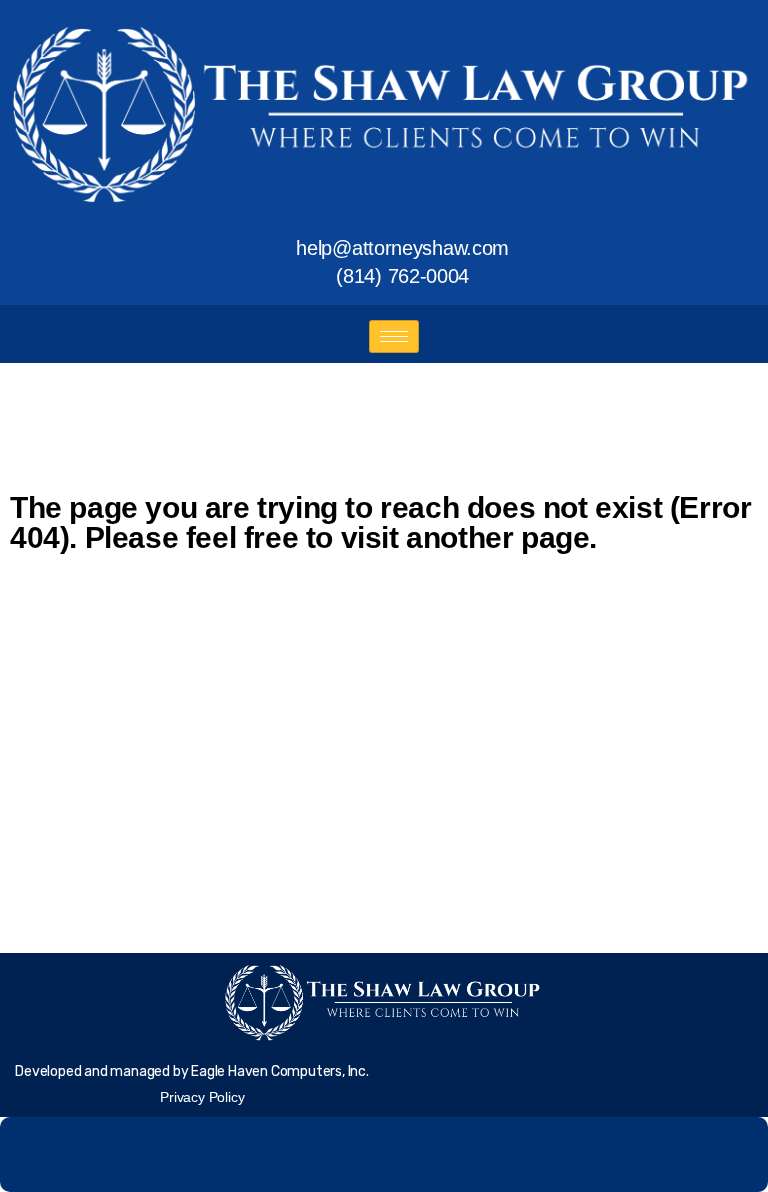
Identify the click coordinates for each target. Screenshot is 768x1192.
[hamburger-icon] (394, 336)
